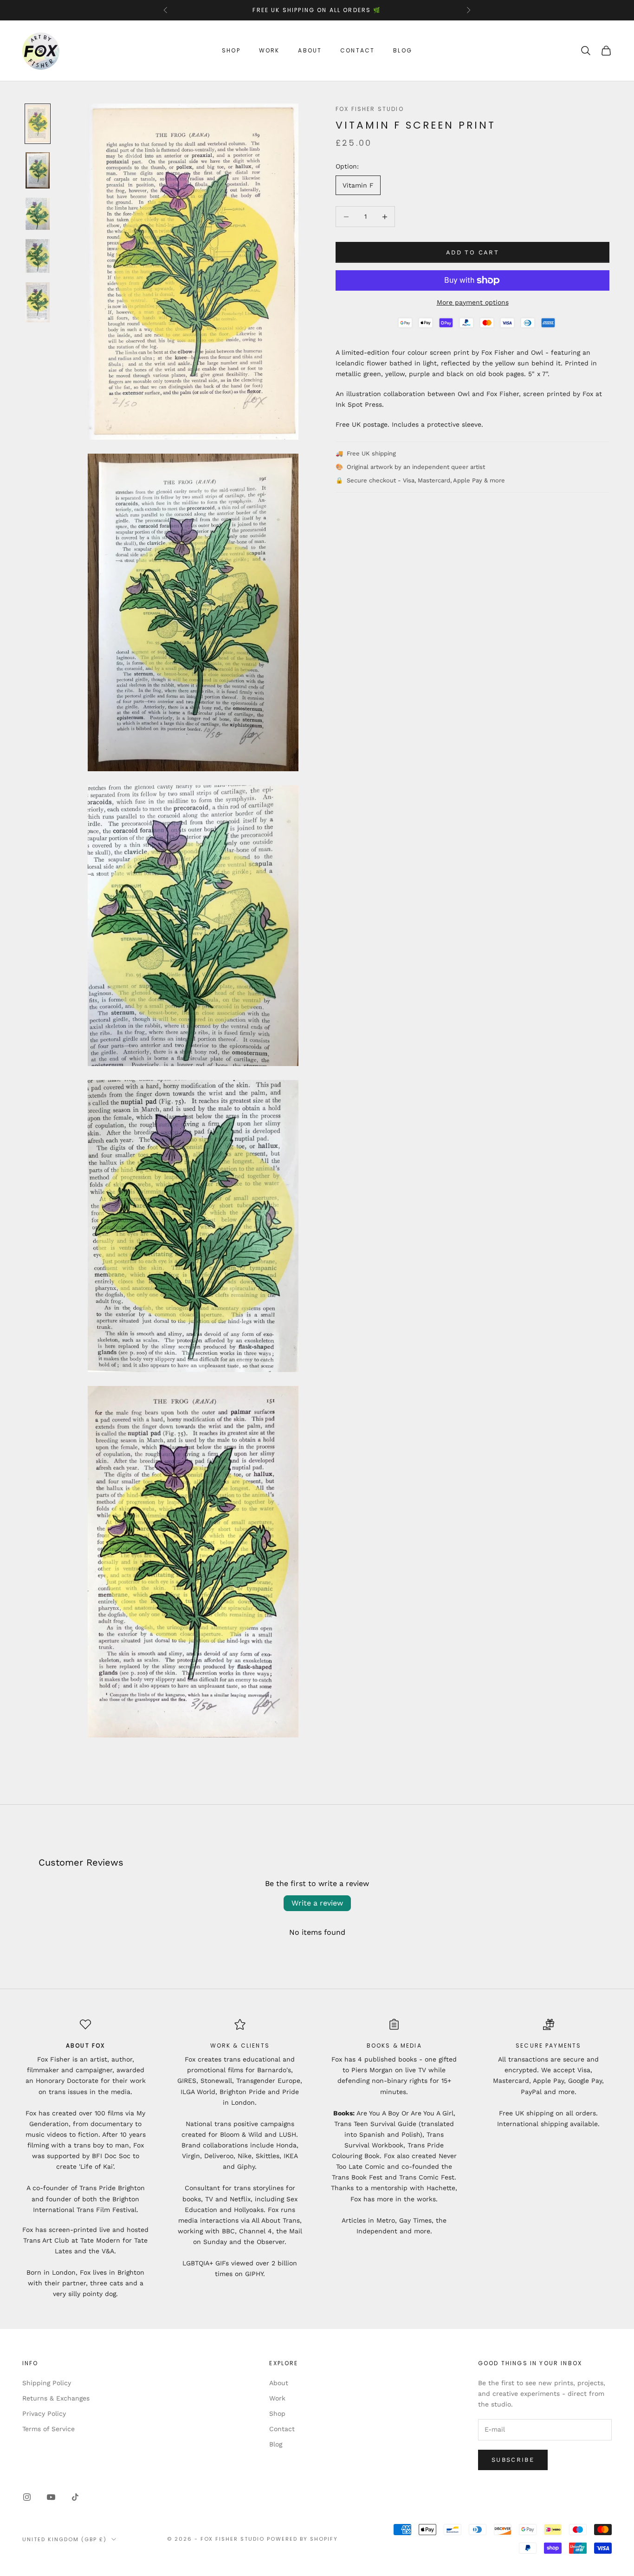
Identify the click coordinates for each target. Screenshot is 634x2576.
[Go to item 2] (38, 170)
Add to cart (472, 252)
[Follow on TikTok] (75, 2497)
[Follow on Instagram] (27, 2497)
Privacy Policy (44, 2413)
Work (269, 50)
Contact (357, 50)
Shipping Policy (47, 2383)
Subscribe (513, 2460)
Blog (403, 50)
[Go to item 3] (38, 214)
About (310, 50)
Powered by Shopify (302, 2539)
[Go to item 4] (38, 256)
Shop (231, 50)
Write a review (317, 1903)
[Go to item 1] (38, 124)
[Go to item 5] (38, 302)
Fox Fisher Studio (370, 109)
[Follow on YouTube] (51, 2497)
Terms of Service (49, 2429)
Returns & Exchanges (56, 2398)
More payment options (473, 302)
